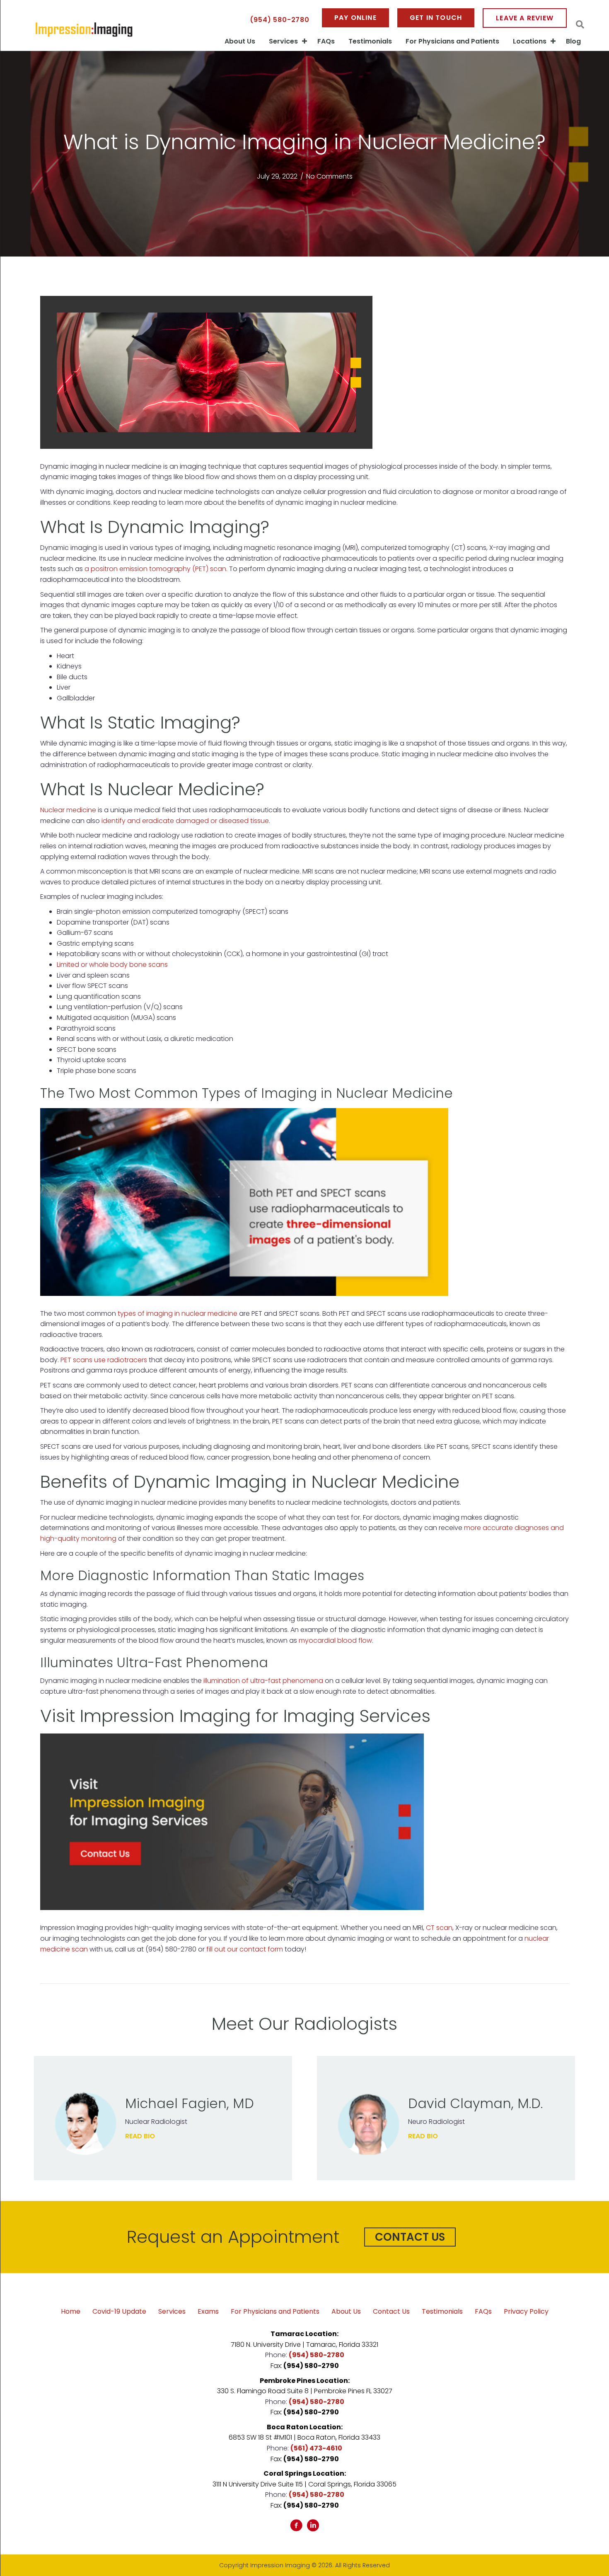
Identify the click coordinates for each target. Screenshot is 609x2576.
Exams (208, 2312)
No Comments (329, 176)
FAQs (326, 41)
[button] (410, 2237)
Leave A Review (525, 18)
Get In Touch (436, 18)
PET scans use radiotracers (104, 1360)
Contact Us (391, 2312)
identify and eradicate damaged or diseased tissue (185, 821)
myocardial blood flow (335, 1640)
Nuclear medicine (68, 810)
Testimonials (370, 41)
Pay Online (355, 18)
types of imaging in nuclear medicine (178, 1313)
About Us (240, 41)
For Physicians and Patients (452, 41)
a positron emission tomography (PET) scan (155, 569)
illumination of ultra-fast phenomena (263, 1681)
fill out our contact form (245, 1949)
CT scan (439, 1928)
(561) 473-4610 (316, 2448)
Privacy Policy (526, 2312)
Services (283, 41)
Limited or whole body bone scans (112, 965)
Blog (573, 41)
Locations (530, 41)
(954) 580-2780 (280, 20)
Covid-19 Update (119, 2312)
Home (71, 2312)
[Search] (580, 24)
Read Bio (140, 2136)
